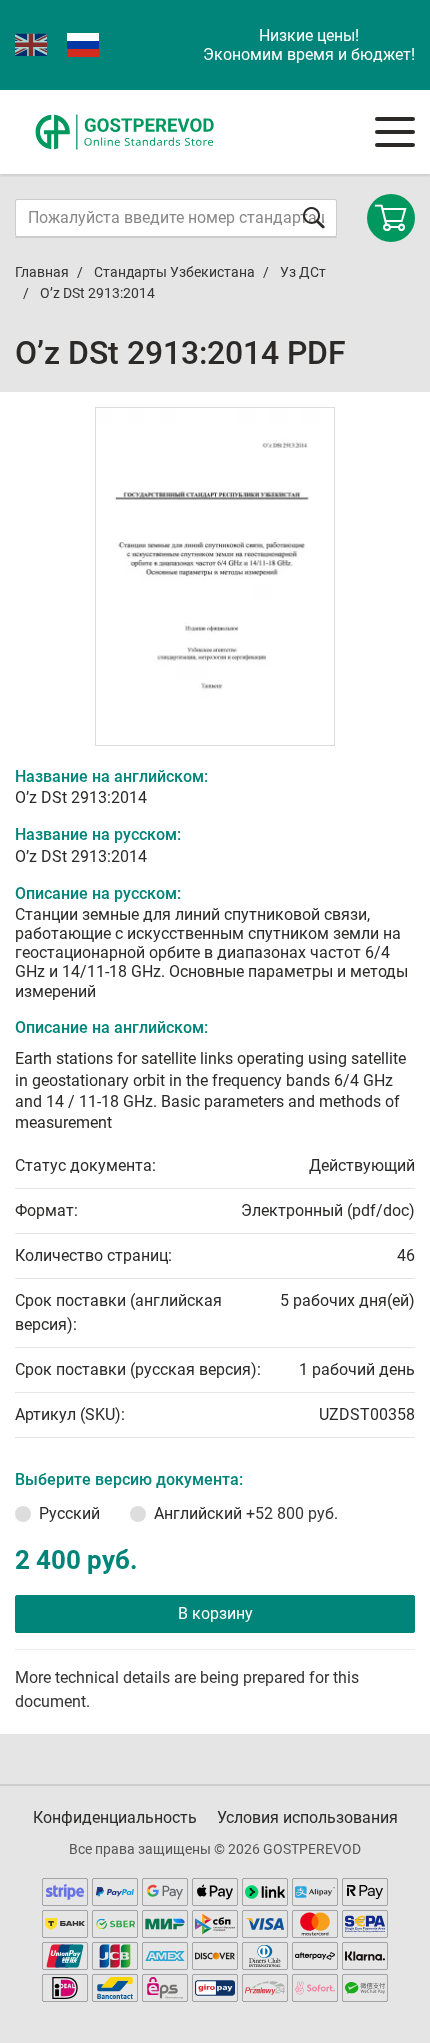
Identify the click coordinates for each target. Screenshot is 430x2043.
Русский (69, 1513)
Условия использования (307, 1817)
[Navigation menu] (395, 132)
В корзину (215, 1613)
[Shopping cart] (391, 218)
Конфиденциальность (115, 1817)
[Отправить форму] (314, 217)
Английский (246, 1513)
